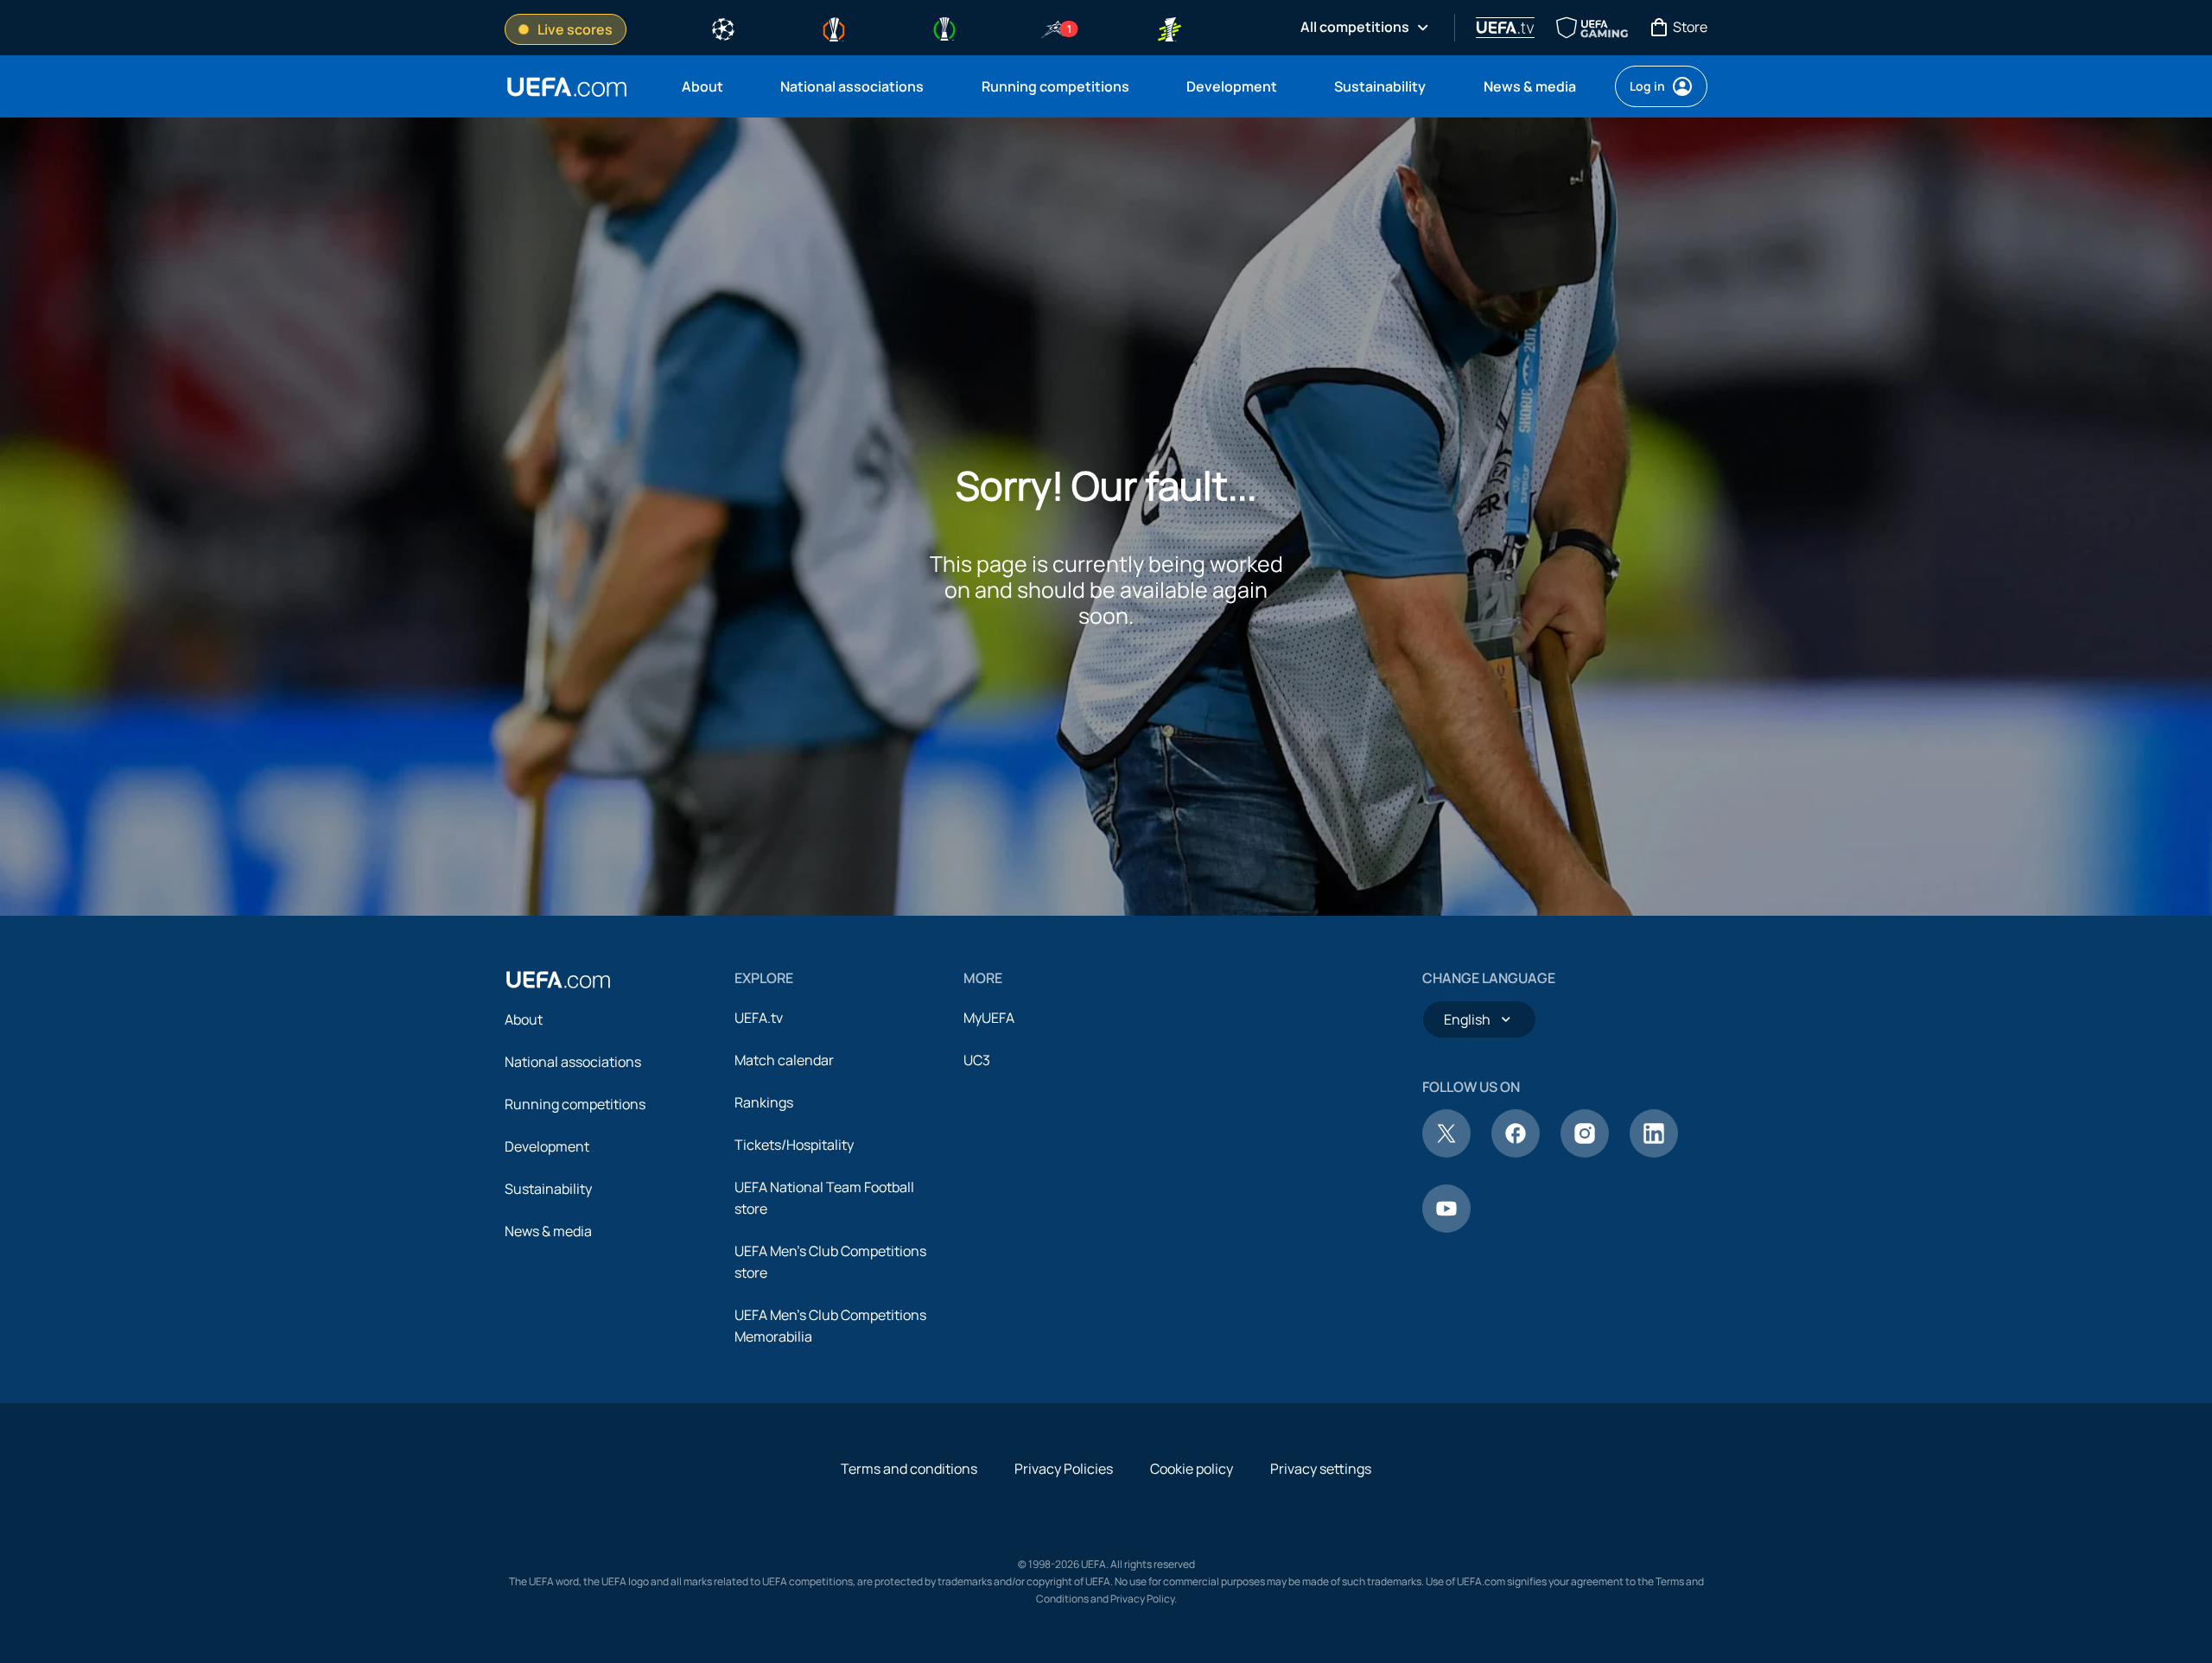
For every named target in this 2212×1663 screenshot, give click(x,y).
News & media (548, 1231)
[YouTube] (1446, 1228)
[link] (702, 86)
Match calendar (784, 1060)
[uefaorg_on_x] (1446, 1152)
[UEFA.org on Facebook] (1516, 1152)
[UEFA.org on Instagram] (1585, 1152)
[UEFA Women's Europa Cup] (1169, 28)
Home (567, 87)
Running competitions (575, 1104)
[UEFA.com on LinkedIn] (1654, 1152)
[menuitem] (709, 86)
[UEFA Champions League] (723, 28)
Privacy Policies (1064, 1469)
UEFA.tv (759, 1018)
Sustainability (548, 1189)
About (524, 1019)
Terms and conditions (909, 1469)
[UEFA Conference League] (944, 28)
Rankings (764, 1102)
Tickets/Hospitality (794, 1145)
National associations (573, 1062)
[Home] (558, 980)
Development (547, 1146)
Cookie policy (1192, 1469)
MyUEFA (989, 1018)
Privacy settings (1321, 1469)
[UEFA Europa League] (834, 28)
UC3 (977, 1060)
